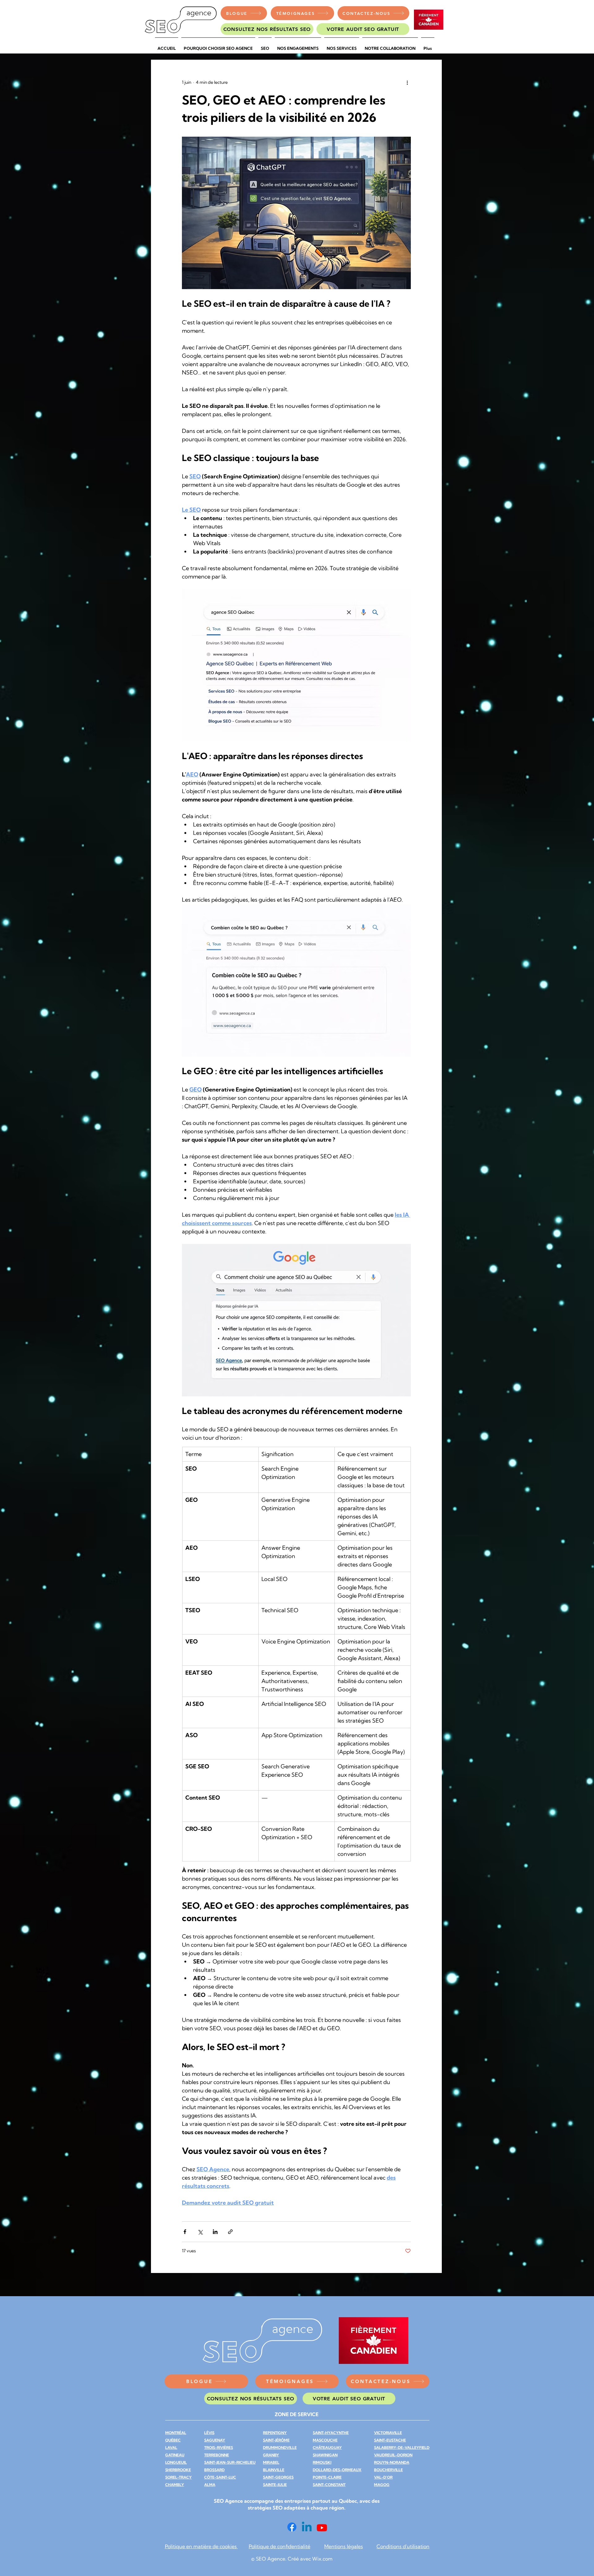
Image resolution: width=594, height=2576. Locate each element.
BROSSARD (214, 2470)
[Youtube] (322, 2528)
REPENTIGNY (275, 2433)
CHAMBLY (175, 2485)
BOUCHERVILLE (388, 2470)
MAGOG (382, 2485)
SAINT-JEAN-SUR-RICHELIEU (230, 2462)
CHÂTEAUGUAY (327, 2448)
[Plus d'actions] (407, 82)
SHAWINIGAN (325, 2455)
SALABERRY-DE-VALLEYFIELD (402, 2448)
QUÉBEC (173, 2440)
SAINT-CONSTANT (329, 2485)
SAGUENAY (215, 2440)
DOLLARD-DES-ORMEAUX (337, 2470)
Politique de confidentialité (280, 2546)
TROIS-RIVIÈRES (219, 2448)
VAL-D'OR (383, 2477)
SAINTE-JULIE (275, 2485)
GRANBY (271, 2455)
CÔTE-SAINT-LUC (220, 2477)
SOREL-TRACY (179, 2477)
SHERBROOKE (178, 2470)
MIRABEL (271, 2462)
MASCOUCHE (325, 2440)
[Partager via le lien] (230, 2232)
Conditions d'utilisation (403, 2546)
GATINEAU (175, 2455)
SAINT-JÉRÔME (276, 2440)
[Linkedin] (307, 2528)
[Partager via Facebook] (185, 2232)
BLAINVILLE (274, 2470)
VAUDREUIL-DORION (393, 2455)
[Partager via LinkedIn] (215, 2232)
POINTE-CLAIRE (327, 2477)
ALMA (210, 2485)
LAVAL (171, 2448)
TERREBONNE (217, 2455)
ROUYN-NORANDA (392, 2462)
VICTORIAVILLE (388, 2433)
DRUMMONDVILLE (280, 2448)
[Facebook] (292, 2527)
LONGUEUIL (176, 2462)
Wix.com (322, 2559)
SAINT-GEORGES (278, 2477)
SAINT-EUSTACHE (390, 2440)
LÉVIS (209, 2433)
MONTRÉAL (176, 2433)
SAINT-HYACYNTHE (331, 2433)
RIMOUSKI (322, 2462)
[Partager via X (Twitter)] (200, 2232)
